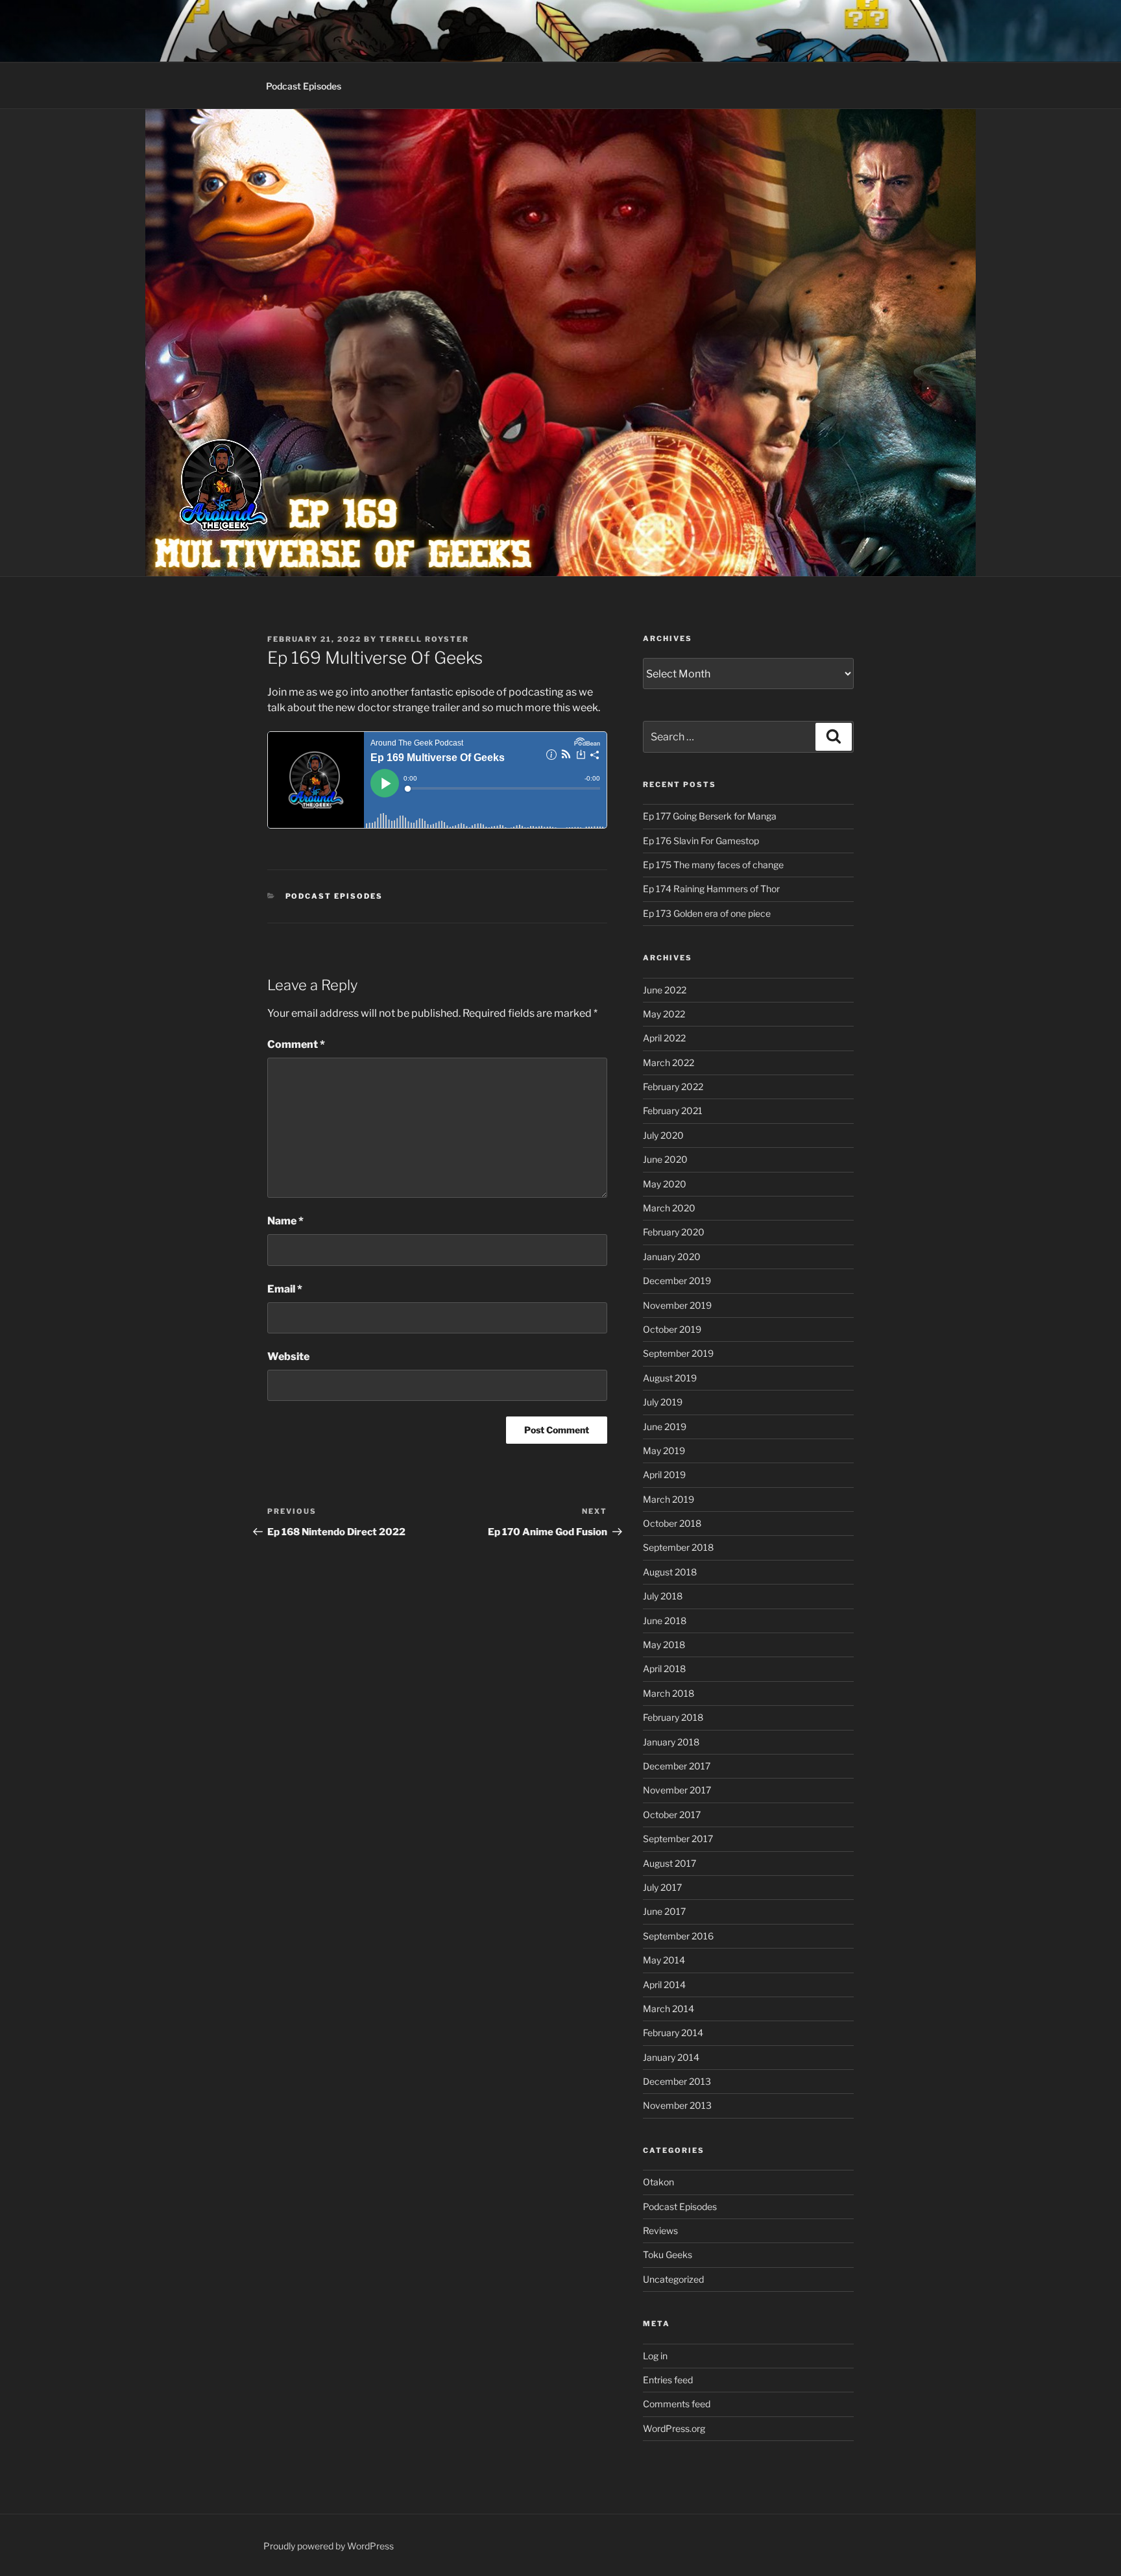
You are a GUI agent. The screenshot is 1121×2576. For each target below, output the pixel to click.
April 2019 (664, 1475)
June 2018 (665, 1621)
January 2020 (672, 1257)
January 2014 (671, 2057)
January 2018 (671, 1742)
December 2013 (677, 2081)
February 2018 (673, 1717)
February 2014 (673, 2033)
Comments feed (677, 2404)
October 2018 (672, 1523)
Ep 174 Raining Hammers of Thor (711, 889)
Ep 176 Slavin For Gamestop (701, 841)
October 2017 (672, 1815)
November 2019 (677, 1305)
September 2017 (678, 1839)
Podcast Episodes (304, 86)
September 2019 (678, 1353)
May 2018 (664, 1645)
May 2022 (664, 1014)
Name (285, 1221)
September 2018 (678, 1547)
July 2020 (663, 1135)
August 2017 (669, 1863)
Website (288, 1356)
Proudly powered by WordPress (329, 2546)
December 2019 (677, 1281)
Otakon (658, 2182)
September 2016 (678, 1936)
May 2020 (665, 1184)
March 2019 (669, 1499)
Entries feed (668, 2380)
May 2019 (664, 1451)
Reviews (660, 2230)
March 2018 (669, 1693)
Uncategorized (673, 2279)
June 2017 (664, 1911)
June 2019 (665, 1427)
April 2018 (664, 1669)
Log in (655, 2356)
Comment (296, 1044)
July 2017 (662, 1887)
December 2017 (677, 1766)
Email (285, 1289)
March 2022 (669, 1063)
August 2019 (670, 1378)
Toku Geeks (668, 2254)
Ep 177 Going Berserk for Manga (710, 816)
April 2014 (664, 1985)
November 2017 (677, 1790)
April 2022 (664, 1038)
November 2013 (677, 2105)
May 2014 (664, 1960)
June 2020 (665, 1159)
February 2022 (673, 1087)
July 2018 (663, 1596)
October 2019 (672, 1329)
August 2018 (670, 1572)
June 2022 (665, 990)
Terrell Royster (424, 639)
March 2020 (669, 1208)
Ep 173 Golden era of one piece (707, 913)
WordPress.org (674, 2428)
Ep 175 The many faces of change (713, 865)
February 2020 (674, 1232)
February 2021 (673, 1111)
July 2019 (663, 1402)
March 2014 (669, 2009)
